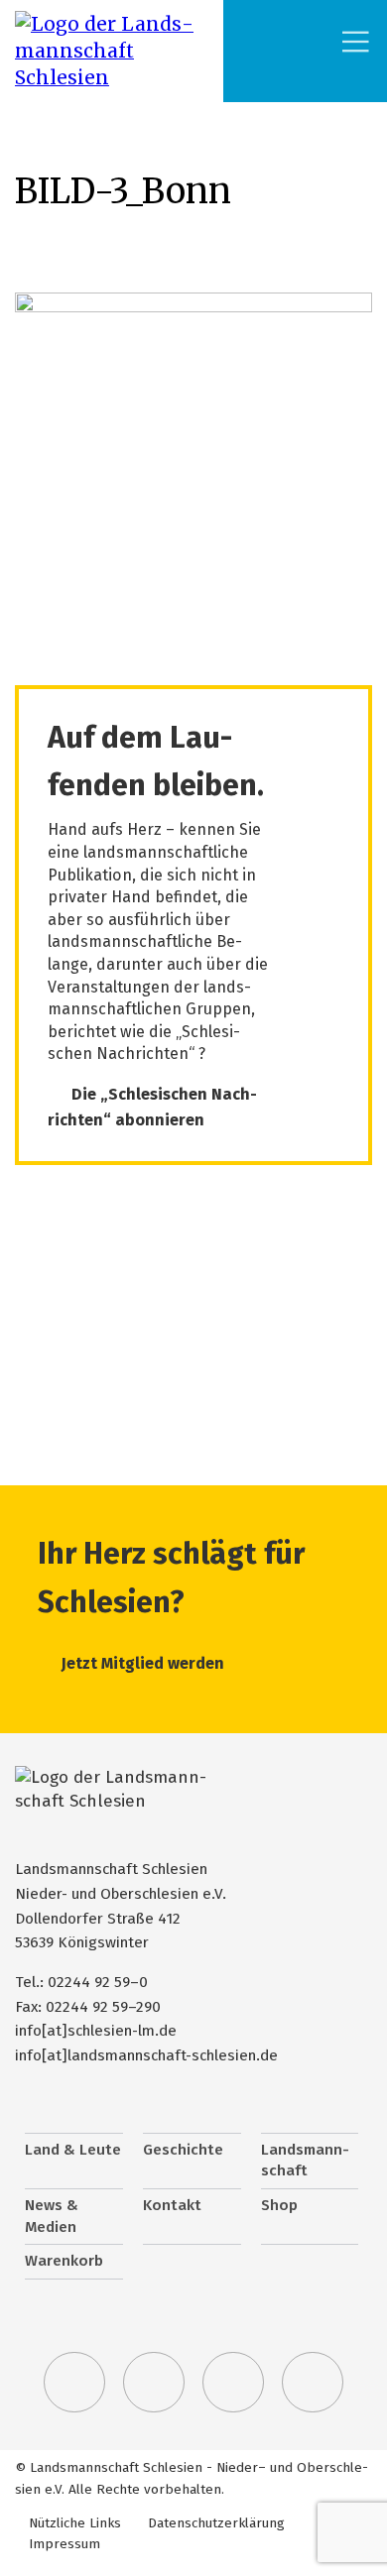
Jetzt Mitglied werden (143, 1663)
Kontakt (172, 2205)
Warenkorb (64, 2261)
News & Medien (52, 2216)
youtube (313, 2383)
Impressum (64, 2544)
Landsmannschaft (305, 2161)
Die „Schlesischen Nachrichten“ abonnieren (152, 1107)
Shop (279, 2205)
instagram (233, 2383)
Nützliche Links (75, 2523)
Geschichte (183, 2150)
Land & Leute (73, 2150)
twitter (74, 2383)
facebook (154, 2383)
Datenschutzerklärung (216, 2523)
